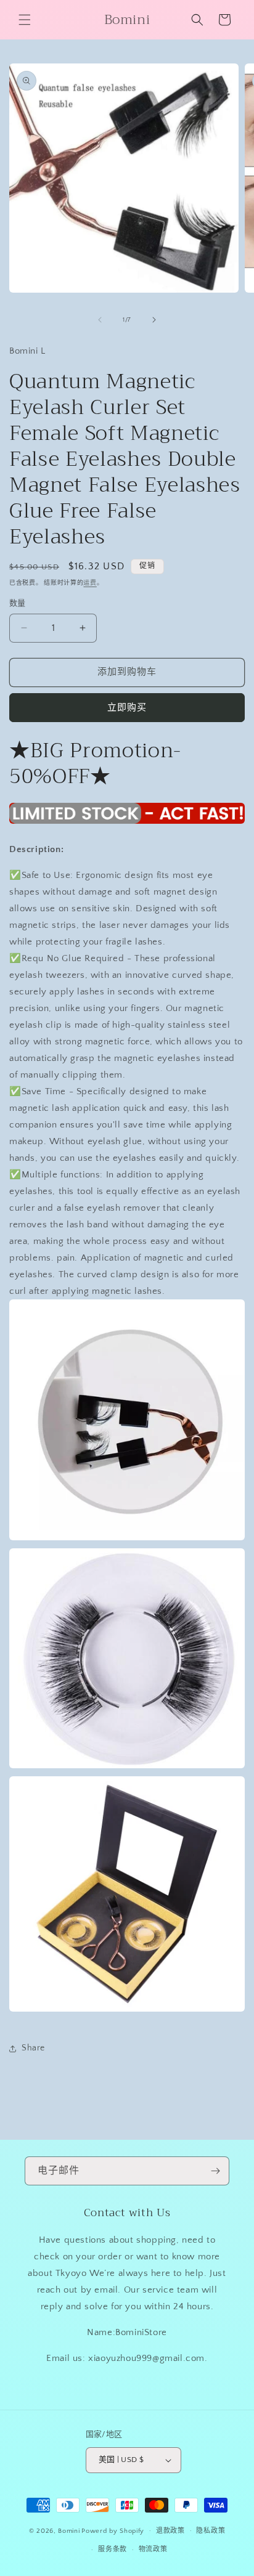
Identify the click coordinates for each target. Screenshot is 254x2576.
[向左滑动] (100, 320)
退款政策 (170, 2531)
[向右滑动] (154, 320)
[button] (25, 20)
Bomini (69, 2530)
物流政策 (153, 2550)
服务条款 (113, 2550)
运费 (90, 583)
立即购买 (127, 708)
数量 (18, 603)
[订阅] (215, 2171)
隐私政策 (211, 2531)
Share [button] (33, 2048)
